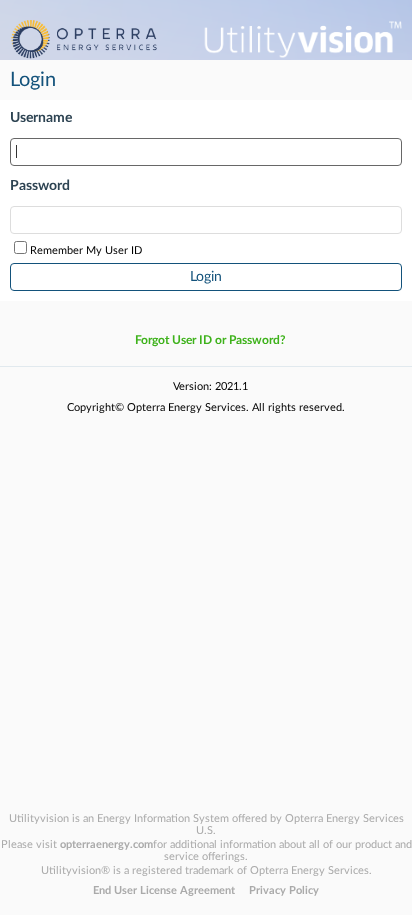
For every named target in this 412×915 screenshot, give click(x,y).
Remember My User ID (86, 250)
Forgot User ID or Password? (210, 340)
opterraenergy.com (106, 844)
